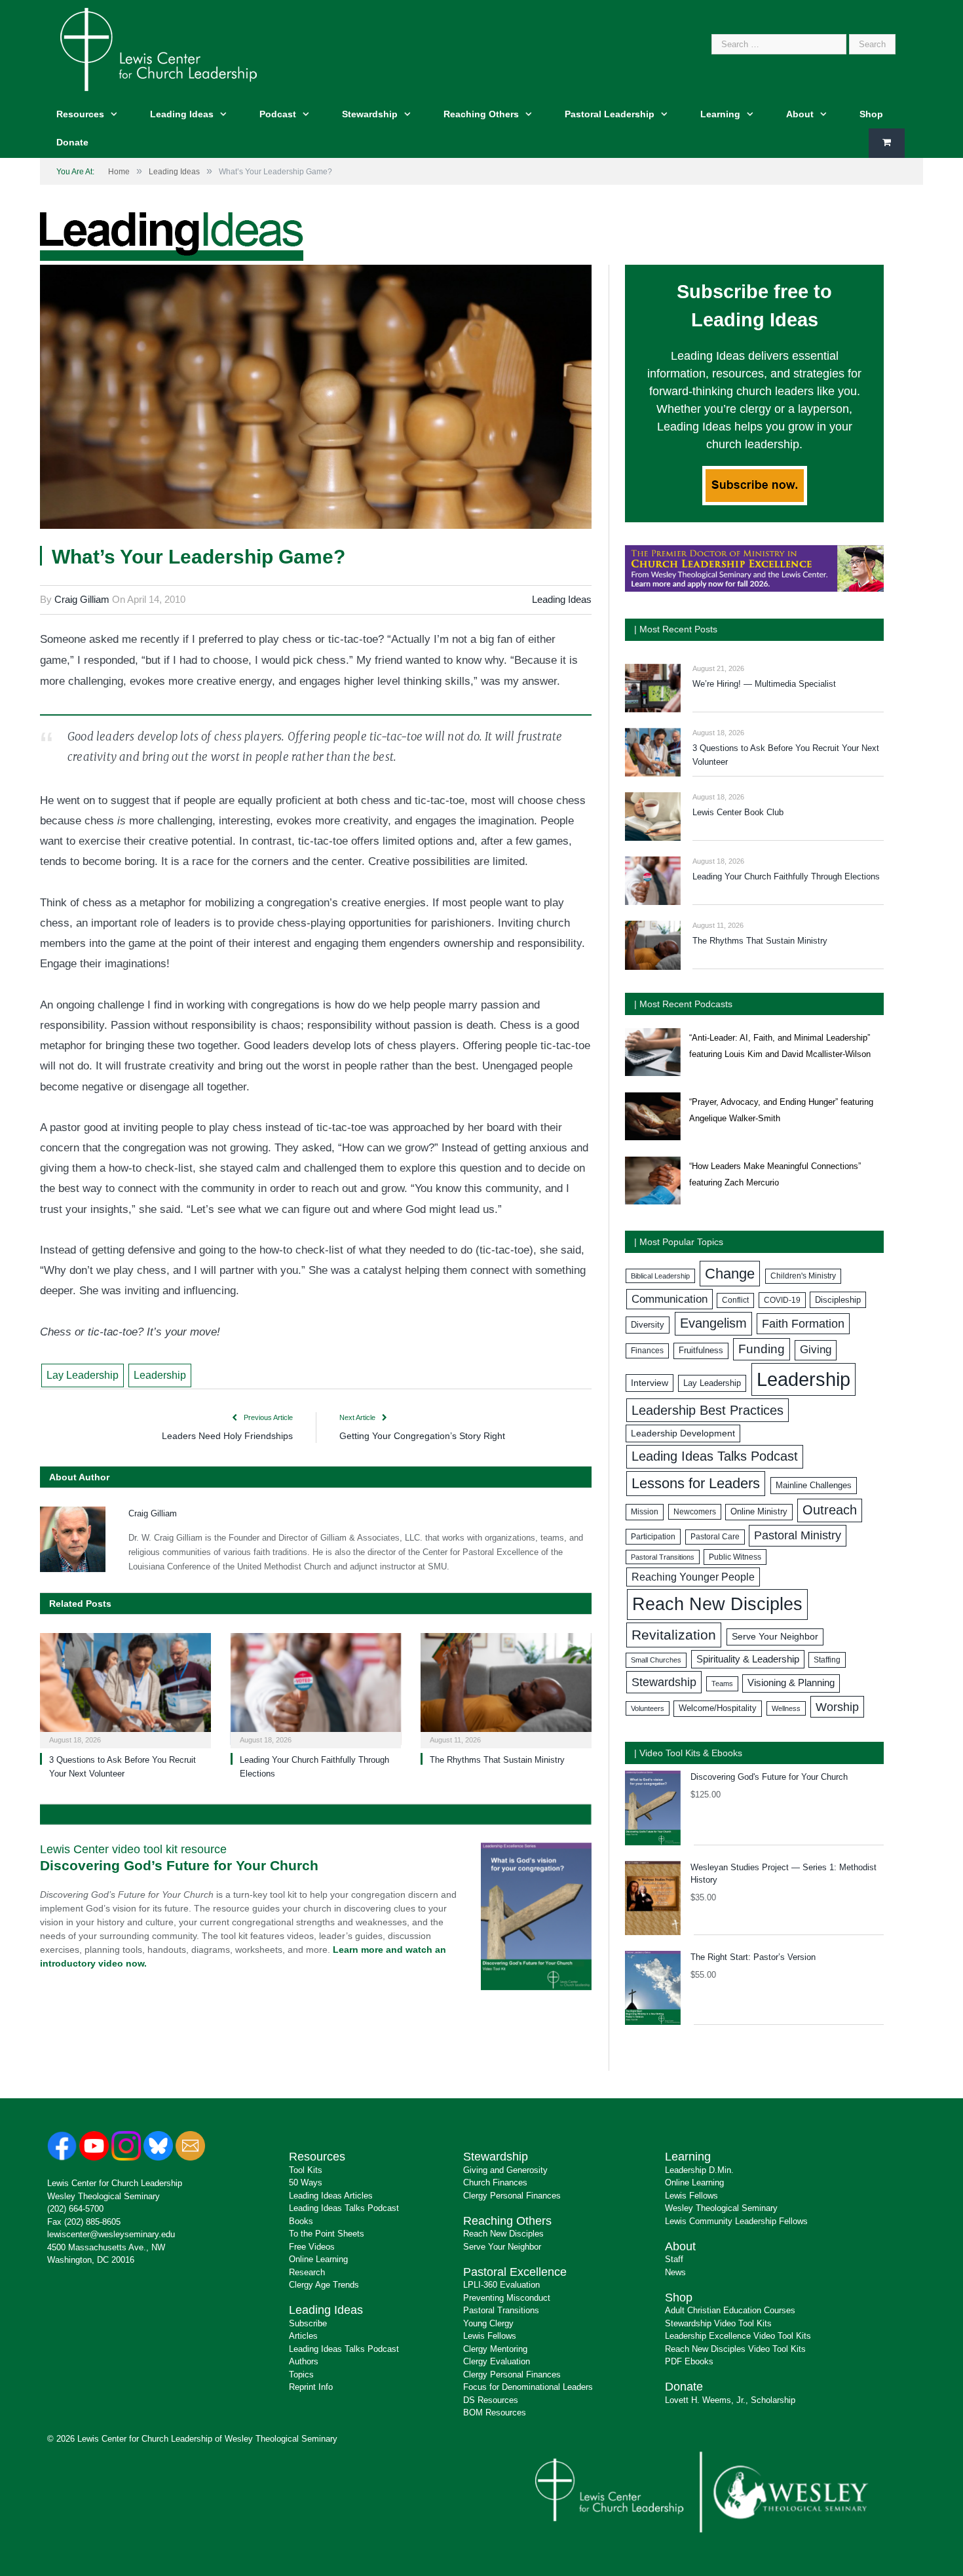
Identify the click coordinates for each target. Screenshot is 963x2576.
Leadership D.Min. (699, 2170)
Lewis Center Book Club (738, 812)
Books (301, 2221)
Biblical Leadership (660, 1276)
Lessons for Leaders (696, 1483)
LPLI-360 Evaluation (501, 2285)
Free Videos (312, 2247)
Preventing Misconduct (507, 2298)
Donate (72, 142)
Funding (762, 1349)
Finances (647, 1351)
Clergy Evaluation (497, 2361)
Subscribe (308, 2323)
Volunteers (648, 1708)
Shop (871, 114)
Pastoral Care (715, 1537)
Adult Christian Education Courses (730, 2310)
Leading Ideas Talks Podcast (715, 1456)
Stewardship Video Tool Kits (718, 2323)
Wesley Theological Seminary (104, 2196)
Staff (674, 2259)
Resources (80, 114)
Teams (722, 1683)
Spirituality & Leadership (748, 1659)
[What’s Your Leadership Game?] (316, 399)
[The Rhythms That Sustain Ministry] (506, 1689)
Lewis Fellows (490, 2336)
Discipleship (838, 1300)
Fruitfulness (701, 1351)
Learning (720, 114)
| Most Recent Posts (676, 629)
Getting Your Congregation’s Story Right (422, 1436)
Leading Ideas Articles (331, 2196)
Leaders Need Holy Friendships (227, 1436)
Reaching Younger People (693, 1577)
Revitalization (674, 1635)
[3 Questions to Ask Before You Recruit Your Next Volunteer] (125, 1689)
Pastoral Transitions (663, 1557)
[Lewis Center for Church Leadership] (159, 48)
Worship (837, 1707)
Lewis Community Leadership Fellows (736, 2221)
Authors (304, 2361)
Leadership (160, 1375)
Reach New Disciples (717, 1604)
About (800, 114)
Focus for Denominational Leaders (528, 2387)
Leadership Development (683, 1433)
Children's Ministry (803, 1276)
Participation (653, 1537)
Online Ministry (759, 1512)
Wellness (786, 1708)
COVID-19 (782, 1300)
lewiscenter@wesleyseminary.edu (111, 2234)
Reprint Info (311, 2387)
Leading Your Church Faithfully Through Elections (786, 876)
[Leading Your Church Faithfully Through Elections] (316, 1689)
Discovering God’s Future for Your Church (179, 1865)
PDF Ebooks (689, 2361)
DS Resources (491, 2400)
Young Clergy (488, 2323)
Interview (650, 1383)
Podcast (278, 114)
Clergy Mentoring (495, 2349)
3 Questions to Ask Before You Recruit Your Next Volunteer (786, 755)
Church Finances (495, 2182)
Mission (645, 1512)
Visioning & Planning (791, 1683)
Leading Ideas (182, 114)
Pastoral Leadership (610, 114)
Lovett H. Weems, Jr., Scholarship (730, 2400)
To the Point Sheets (327, 2234)
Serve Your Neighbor (775, 1637)
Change (730, 1274)
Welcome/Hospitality (718, 1708)
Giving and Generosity (505, 2170)
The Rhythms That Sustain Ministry (497, 1760)
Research (307, 2272)
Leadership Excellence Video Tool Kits (738, 2336)
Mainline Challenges (814, 1485)
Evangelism (713, 1323)
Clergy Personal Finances (512, 2196)
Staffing (827, 1660)
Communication (670, 1299)
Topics (301, 2374)
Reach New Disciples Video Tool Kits (735, 2349)
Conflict (735, 1300)
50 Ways (306, 2182)
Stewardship (370, 114)
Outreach (830, 1510)
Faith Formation (803, 1324)
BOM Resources (495, 2413)
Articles (303, 2336)
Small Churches (656, 1660)
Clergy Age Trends (324, 2285)
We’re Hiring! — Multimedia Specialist (764, 684)
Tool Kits (306, 2170)
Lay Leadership (83, 1375)
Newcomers (695, 1512)
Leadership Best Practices (708, 1410)
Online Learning (318, 2259)
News (675, 2272)
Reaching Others (481, 114)
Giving (816, 1350)
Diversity (648, 1325)
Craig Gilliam (82, 599)
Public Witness (735, 1557)
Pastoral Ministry (798, 1535)
